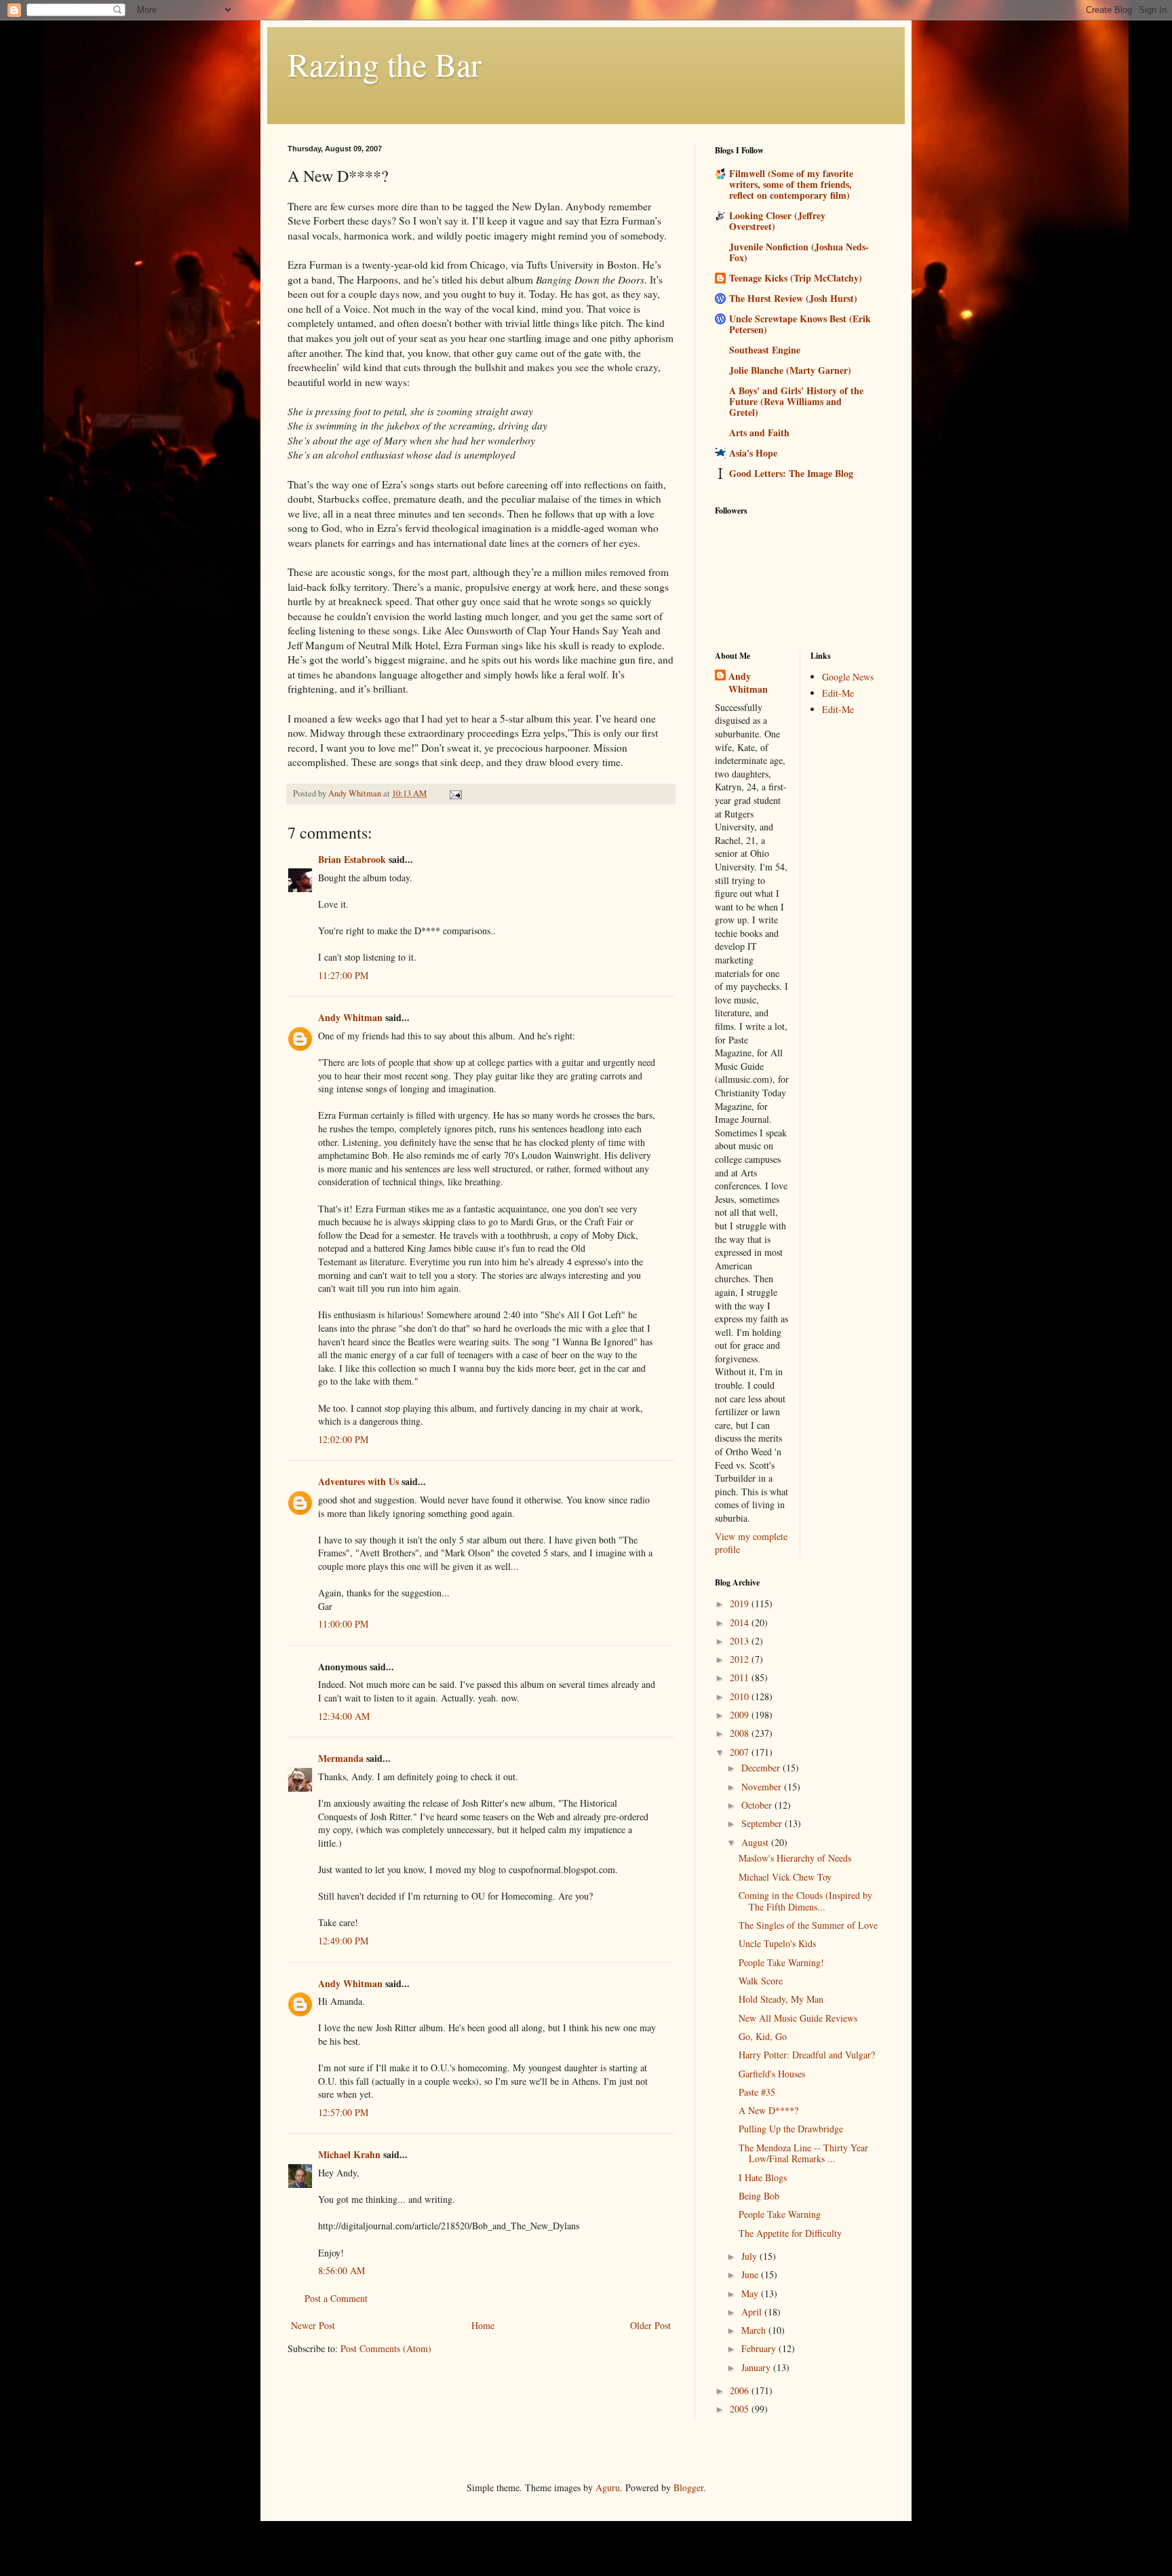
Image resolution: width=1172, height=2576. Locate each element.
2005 (741, 2409)
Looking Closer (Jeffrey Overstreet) (777, 221)
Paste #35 (757, 2092)
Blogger (688, 2487)
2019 (741, 1603)
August (756, 1842)
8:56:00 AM (341, 2270)
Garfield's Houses (772, 2074)
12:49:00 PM (343, 1941)
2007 (741, 1752)
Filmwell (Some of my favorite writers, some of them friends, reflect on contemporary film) (791, 184)
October (758, 1805)
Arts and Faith (759, 432)
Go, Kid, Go (763, 2036)
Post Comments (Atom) (386, 2348)
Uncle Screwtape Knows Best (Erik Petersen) (800, 324)
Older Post (650, 2325)
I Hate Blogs (763, 2177)
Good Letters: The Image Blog (791, 473)
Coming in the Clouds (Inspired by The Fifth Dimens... (805, 1901)
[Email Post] (455, 793)
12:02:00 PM (343, 1439)
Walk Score (761, 1981)
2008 (741, 1733)
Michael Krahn (349, 2154)
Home (483, 2325)
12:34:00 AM (344, 1716)
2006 (741, 2390)
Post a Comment (336, 2298)
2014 (741, 1622)
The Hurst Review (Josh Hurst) (793, 298)
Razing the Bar (385, 64)
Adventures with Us (358, 1481)
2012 (741, 1659)
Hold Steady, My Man (781, 1999)
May (751, 2293)
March (755, 2330)
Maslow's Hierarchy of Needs (795, 1858)
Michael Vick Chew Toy (785, 1877)
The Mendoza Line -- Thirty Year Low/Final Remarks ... (803, 2153)
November (763, 1787)
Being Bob (759, 2196)
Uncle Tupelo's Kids (777, 1943)
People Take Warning (780, 2214)
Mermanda (341, 1758)
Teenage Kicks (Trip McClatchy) (796, 278)
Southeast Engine (765, 350)
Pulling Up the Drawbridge (791, 2129)
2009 (741, 1715)
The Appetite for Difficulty (790, 2233)
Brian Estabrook (352, 859)
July (750, 2256)
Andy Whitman (350, 1017)
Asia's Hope (753, 453)
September (763, 1823)
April (753, 2312)
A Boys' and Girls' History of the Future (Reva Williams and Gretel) (796, 401)
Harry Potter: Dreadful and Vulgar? (807, 2055)
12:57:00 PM (343, 2112)
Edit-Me (838, 693)
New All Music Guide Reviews (798, 2018)
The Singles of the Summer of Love (808, 1925)
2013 (741, 1641)
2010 (741, 1696)
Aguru (608, 2487)
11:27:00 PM (343, 975)
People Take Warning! (781, 1962)
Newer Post (313, 2325)
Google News (848, 677)
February (760, 2348)
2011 (741, 1677)
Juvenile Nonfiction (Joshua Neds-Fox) (799, 252)
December (762, 1768)
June (751, 2274)
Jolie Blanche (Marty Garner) (790, 370)
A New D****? (768, 2110)
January (757, 2367)
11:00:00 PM (343, 1624)
